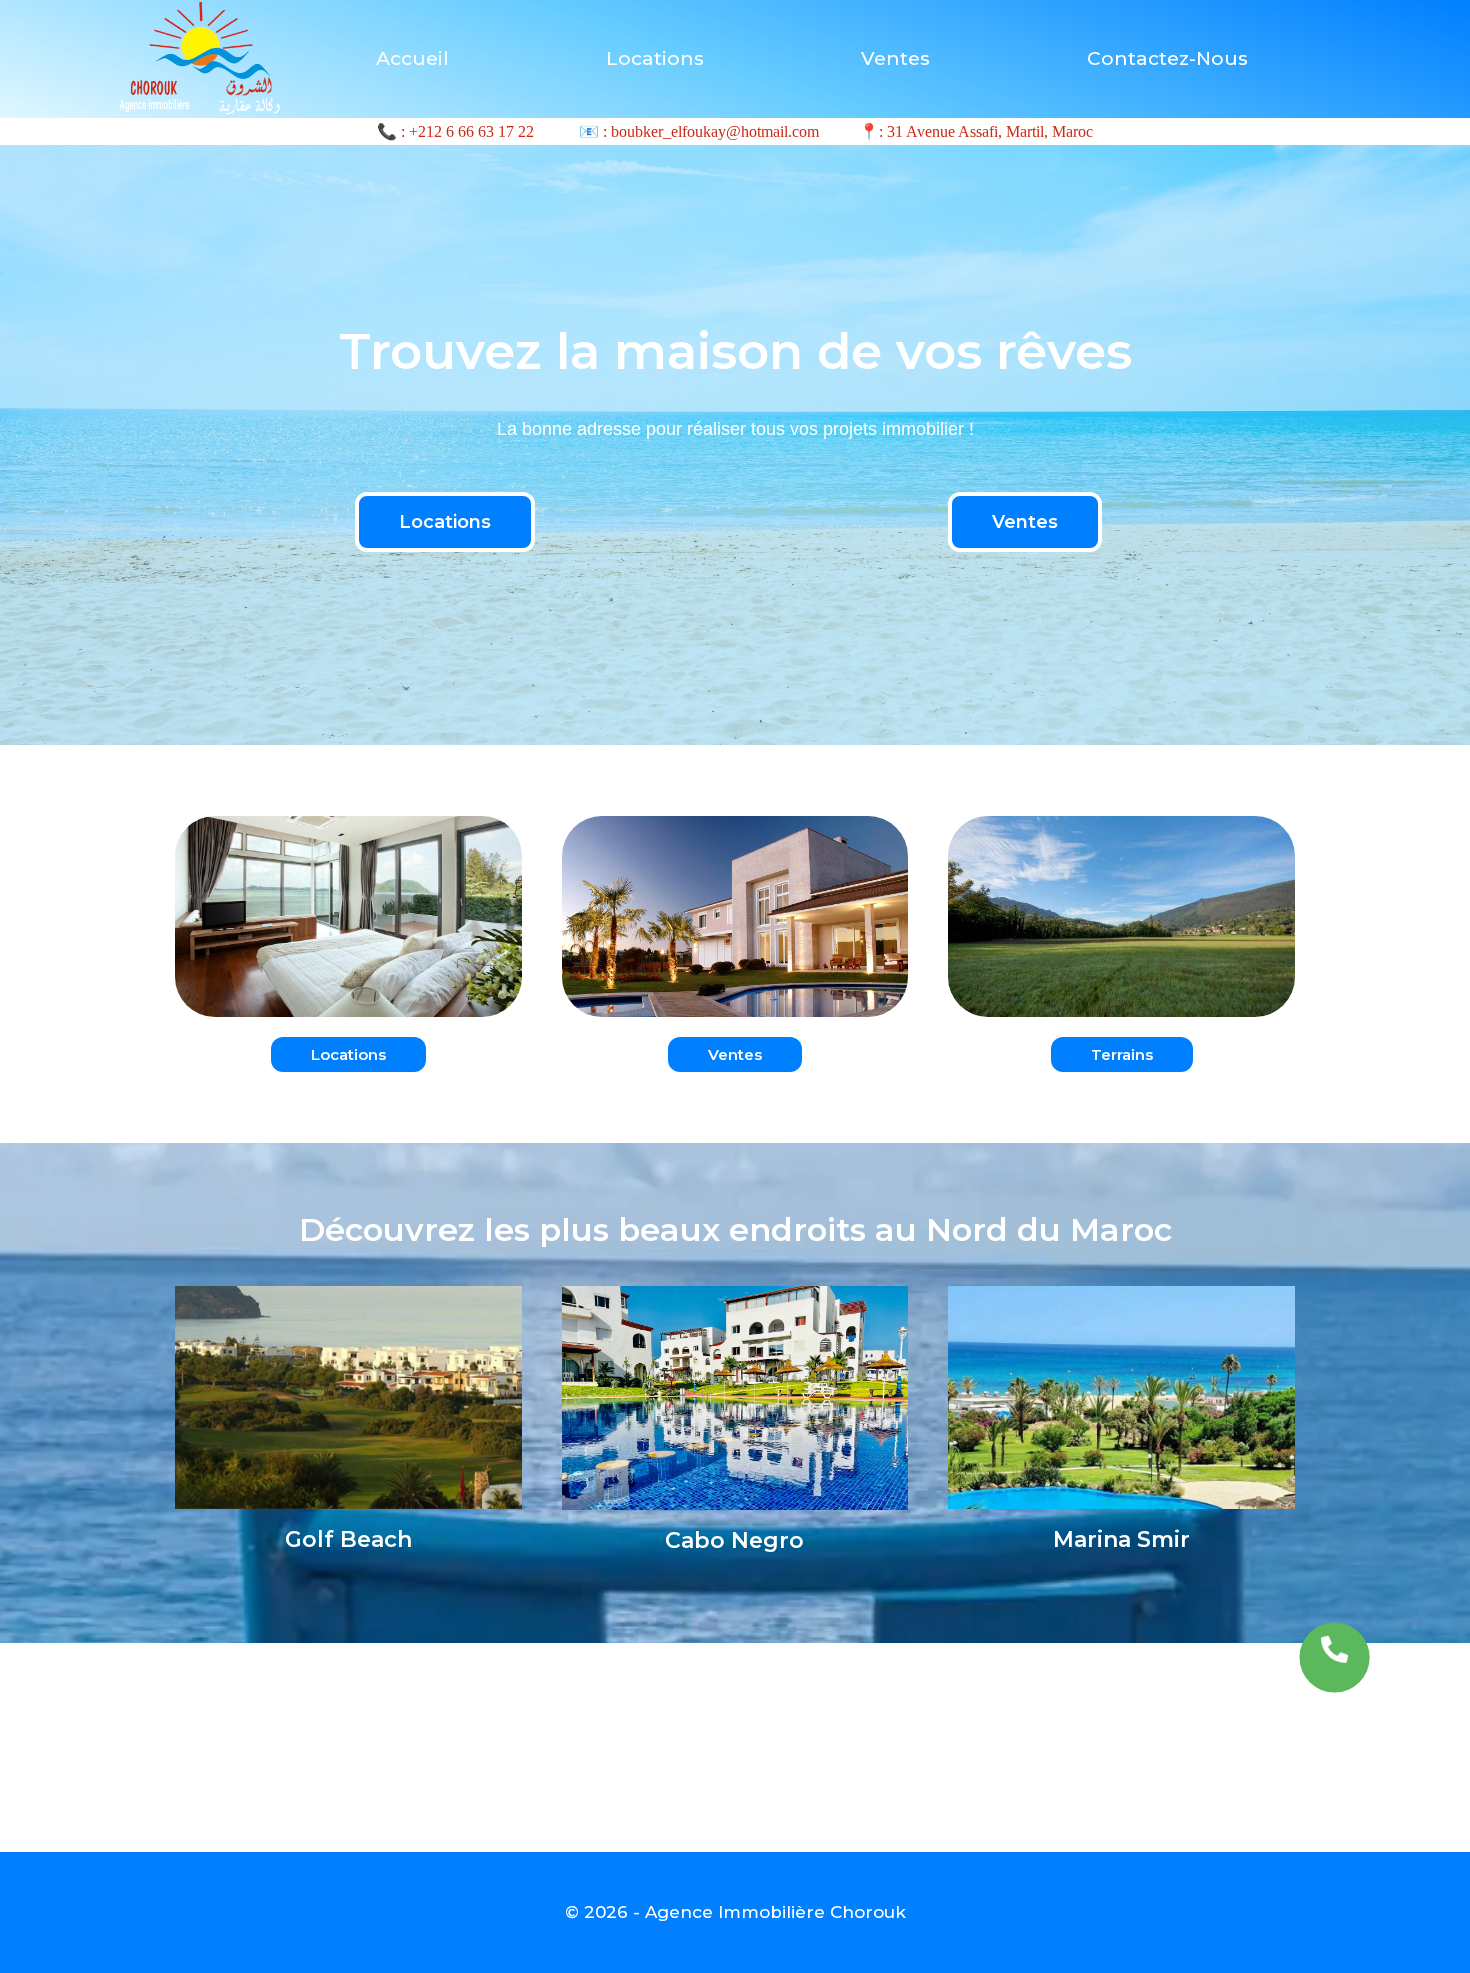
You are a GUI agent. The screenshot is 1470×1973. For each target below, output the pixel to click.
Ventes (895, 58)
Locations (655, 58)
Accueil (412, 58)
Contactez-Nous (1167, 58)
